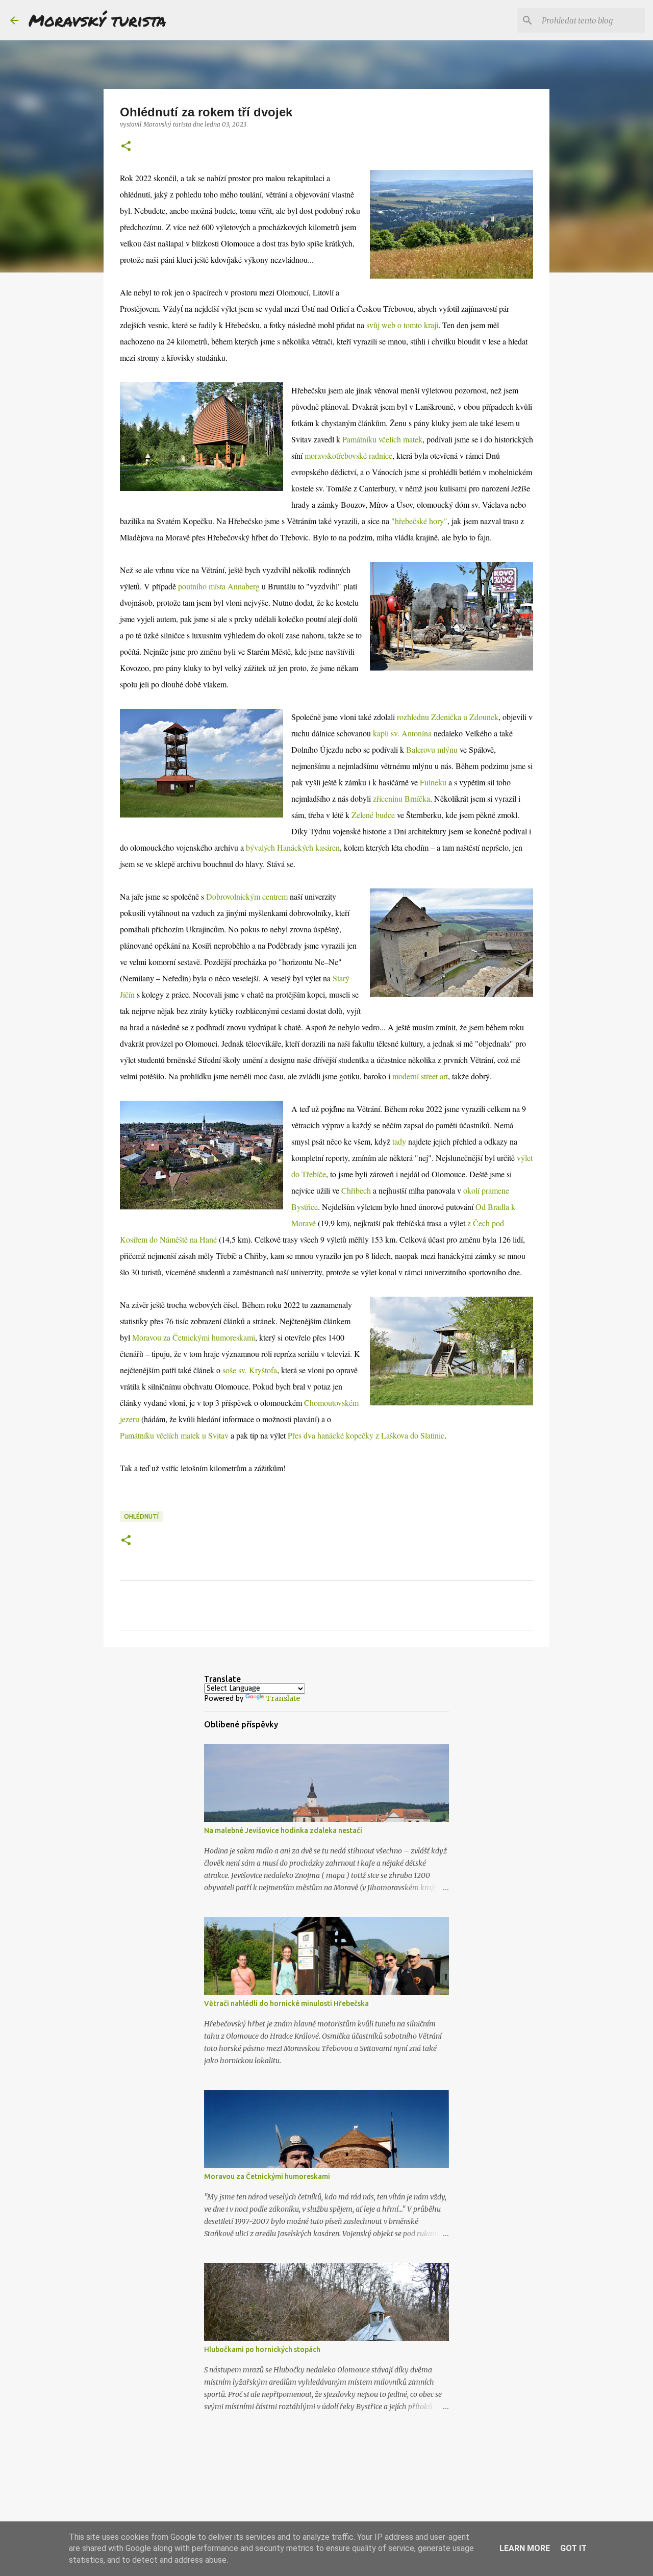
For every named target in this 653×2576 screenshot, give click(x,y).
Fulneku (433, 782)
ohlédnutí (141, 1516)
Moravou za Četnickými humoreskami (194, 1337)
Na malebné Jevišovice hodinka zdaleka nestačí (283, 1830)
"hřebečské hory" (419, 521)
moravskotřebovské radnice (348, 455)
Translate (283, 1698)
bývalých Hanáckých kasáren (293, 847)
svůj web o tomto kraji (402, 325)
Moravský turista (97, 20)
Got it (573, 2548)
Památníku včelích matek (382, 439)
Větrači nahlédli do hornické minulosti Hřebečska (286, 2003)
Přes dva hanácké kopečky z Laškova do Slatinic (366, 1435)
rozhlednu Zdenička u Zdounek (448, 717)
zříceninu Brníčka (401, 798)
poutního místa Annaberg (219, 586)
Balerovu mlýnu (432, 749)
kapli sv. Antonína (402, 733)
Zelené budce (373, 815)
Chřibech (356, 1190)
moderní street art (420, 1076)
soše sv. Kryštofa (250, 1370)
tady (399, 1141)
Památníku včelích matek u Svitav (174, 1435)
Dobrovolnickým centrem (247, 896)
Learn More (525, 2548)
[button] (126, 147)
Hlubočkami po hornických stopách (262, 2349)
